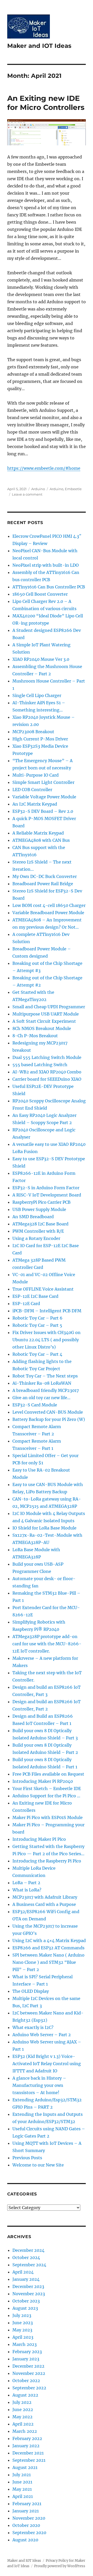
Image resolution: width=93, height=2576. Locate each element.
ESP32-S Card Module (35, 1405)
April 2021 (23, 2496)
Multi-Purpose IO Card (36, 775)
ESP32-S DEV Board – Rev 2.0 (43, 811)
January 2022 (26, 2446)
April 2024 (23, 2272)
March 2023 (25, 2344)
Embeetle (73, 489)
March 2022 (25, 2431)
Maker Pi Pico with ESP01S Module (48, 1817)
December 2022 (28, 2366)
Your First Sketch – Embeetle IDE (47, 1789)
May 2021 (22, 2489)
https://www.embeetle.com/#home (44, 468)
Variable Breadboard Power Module (48, 913)
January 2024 (26, 2279)
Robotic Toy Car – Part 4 (37, 1354)
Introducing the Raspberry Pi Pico (47, 1861)
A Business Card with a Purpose (44, 1904)
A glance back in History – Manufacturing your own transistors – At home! (39, 2085)
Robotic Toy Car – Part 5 (37, 1325)
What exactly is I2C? (33, 2027)
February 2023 (27, 2352)
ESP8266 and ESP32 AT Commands (48, 1948)
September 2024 (29, 2265)
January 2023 (26, 2359)
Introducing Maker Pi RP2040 (43, 1781)
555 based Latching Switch (40, 1065)
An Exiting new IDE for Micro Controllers (46, 103)
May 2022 (22, 2417)
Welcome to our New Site (38, 2165)
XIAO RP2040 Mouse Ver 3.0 (41, 659)
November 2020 (29, 2518)
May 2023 (22, 2330)
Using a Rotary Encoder (36, 1238)
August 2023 (25, 2308)
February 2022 (27, 2438)
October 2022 (26, 2381)
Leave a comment (27, 494)
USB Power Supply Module (39, 1209)
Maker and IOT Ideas (39, 46)
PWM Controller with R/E (38, 1231)
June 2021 (22, 2482)
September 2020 (29, 2533)
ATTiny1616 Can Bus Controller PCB (49, 587)
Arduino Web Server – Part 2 (42, 2035)
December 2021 (28, 2453)
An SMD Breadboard (33, 1217)
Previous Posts (27, 2158)
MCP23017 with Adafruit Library (45, 1897)
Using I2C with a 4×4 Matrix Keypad (49, 1941)
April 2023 (23, 2337)
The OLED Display (31, 1991)
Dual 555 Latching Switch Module (47, 1057)
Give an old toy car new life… (41, 1398)
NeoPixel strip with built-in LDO (46, 565)
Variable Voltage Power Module (44, 797)
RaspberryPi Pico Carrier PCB (41, 1202)
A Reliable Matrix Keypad (38, 833)
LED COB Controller (32, 790)
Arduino (38, 489)
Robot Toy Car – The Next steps (45, 1376)
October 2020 (26, 2525)
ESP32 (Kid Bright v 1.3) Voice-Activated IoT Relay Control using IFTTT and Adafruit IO (47, 2064)
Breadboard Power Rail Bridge (43, 884)
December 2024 (28, 2250)
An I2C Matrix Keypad (35, 804)
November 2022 (29, 2373)
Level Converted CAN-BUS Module (48, 1412)
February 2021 (27, 2504)
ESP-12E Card (26, 1304)
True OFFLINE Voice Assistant (43, 1289)
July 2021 (22, 2475)
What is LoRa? (27, 1890)
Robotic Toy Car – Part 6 (37, 1318)
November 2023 (29, 2294)
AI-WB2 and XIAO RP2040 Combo (47, 1072)
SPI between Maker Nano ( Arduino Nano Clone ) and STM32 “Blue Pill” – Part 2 (48, 1962)
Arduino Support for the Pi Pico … (46, 1796)
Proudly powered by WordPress (60, 2566)
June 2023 (23, 2323)
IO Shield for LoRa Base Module (44, 1528)
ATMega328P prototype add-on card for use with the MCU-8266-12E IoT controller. (47, 1644)
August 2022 (25, 2395)
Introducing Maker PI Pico (39, 1839)
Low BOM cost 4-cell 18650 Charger (49, 905)
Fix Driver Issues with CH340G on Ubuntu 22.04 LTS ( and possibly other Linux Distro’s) (47, 1340)
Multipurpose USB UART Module (46, 1014)
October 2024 (26, 2257)
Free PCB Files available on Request (48, 1774)
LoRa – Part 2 (26, 1883)
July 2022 (22, 2402)
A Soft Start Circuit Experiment (44, 1021)
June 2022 (23, 2410)
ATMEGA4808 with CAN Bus (41, 840)
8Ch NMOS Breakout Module (42, 1028)
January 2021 (26, 2511)
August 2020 (25, 2540)
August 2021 (25, 2467)
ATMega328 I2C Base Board (40, 1224)
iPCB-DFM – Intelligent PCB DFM (47, 1311)
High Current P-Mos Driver (40, 739)
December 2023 (28, 2286)
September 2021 (29, 2460)
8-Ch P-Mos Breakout (35, 1036)
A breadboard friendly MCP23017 (46, 1390)
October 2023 (26, 2301)
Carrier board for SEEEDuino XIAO (47, 1079)
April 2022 (23, 2424)
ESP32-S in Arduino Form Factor (46, 1188)
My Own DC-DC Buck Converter (45, 876)
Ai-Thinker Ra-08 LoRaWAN (42, 1383)
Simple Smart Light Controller (43, 782)
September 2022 (29, 2388)
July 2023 (22, 2315)
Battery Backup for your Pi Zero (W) (49, 1419)
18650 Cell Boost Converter (40, 594)
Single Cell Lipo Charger (37, 695)
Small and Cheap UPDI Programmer (49, 1007)
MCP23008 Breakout (33, 732)
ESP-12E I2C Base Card (35, 1296)
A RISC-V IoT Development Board (47, 1195)
